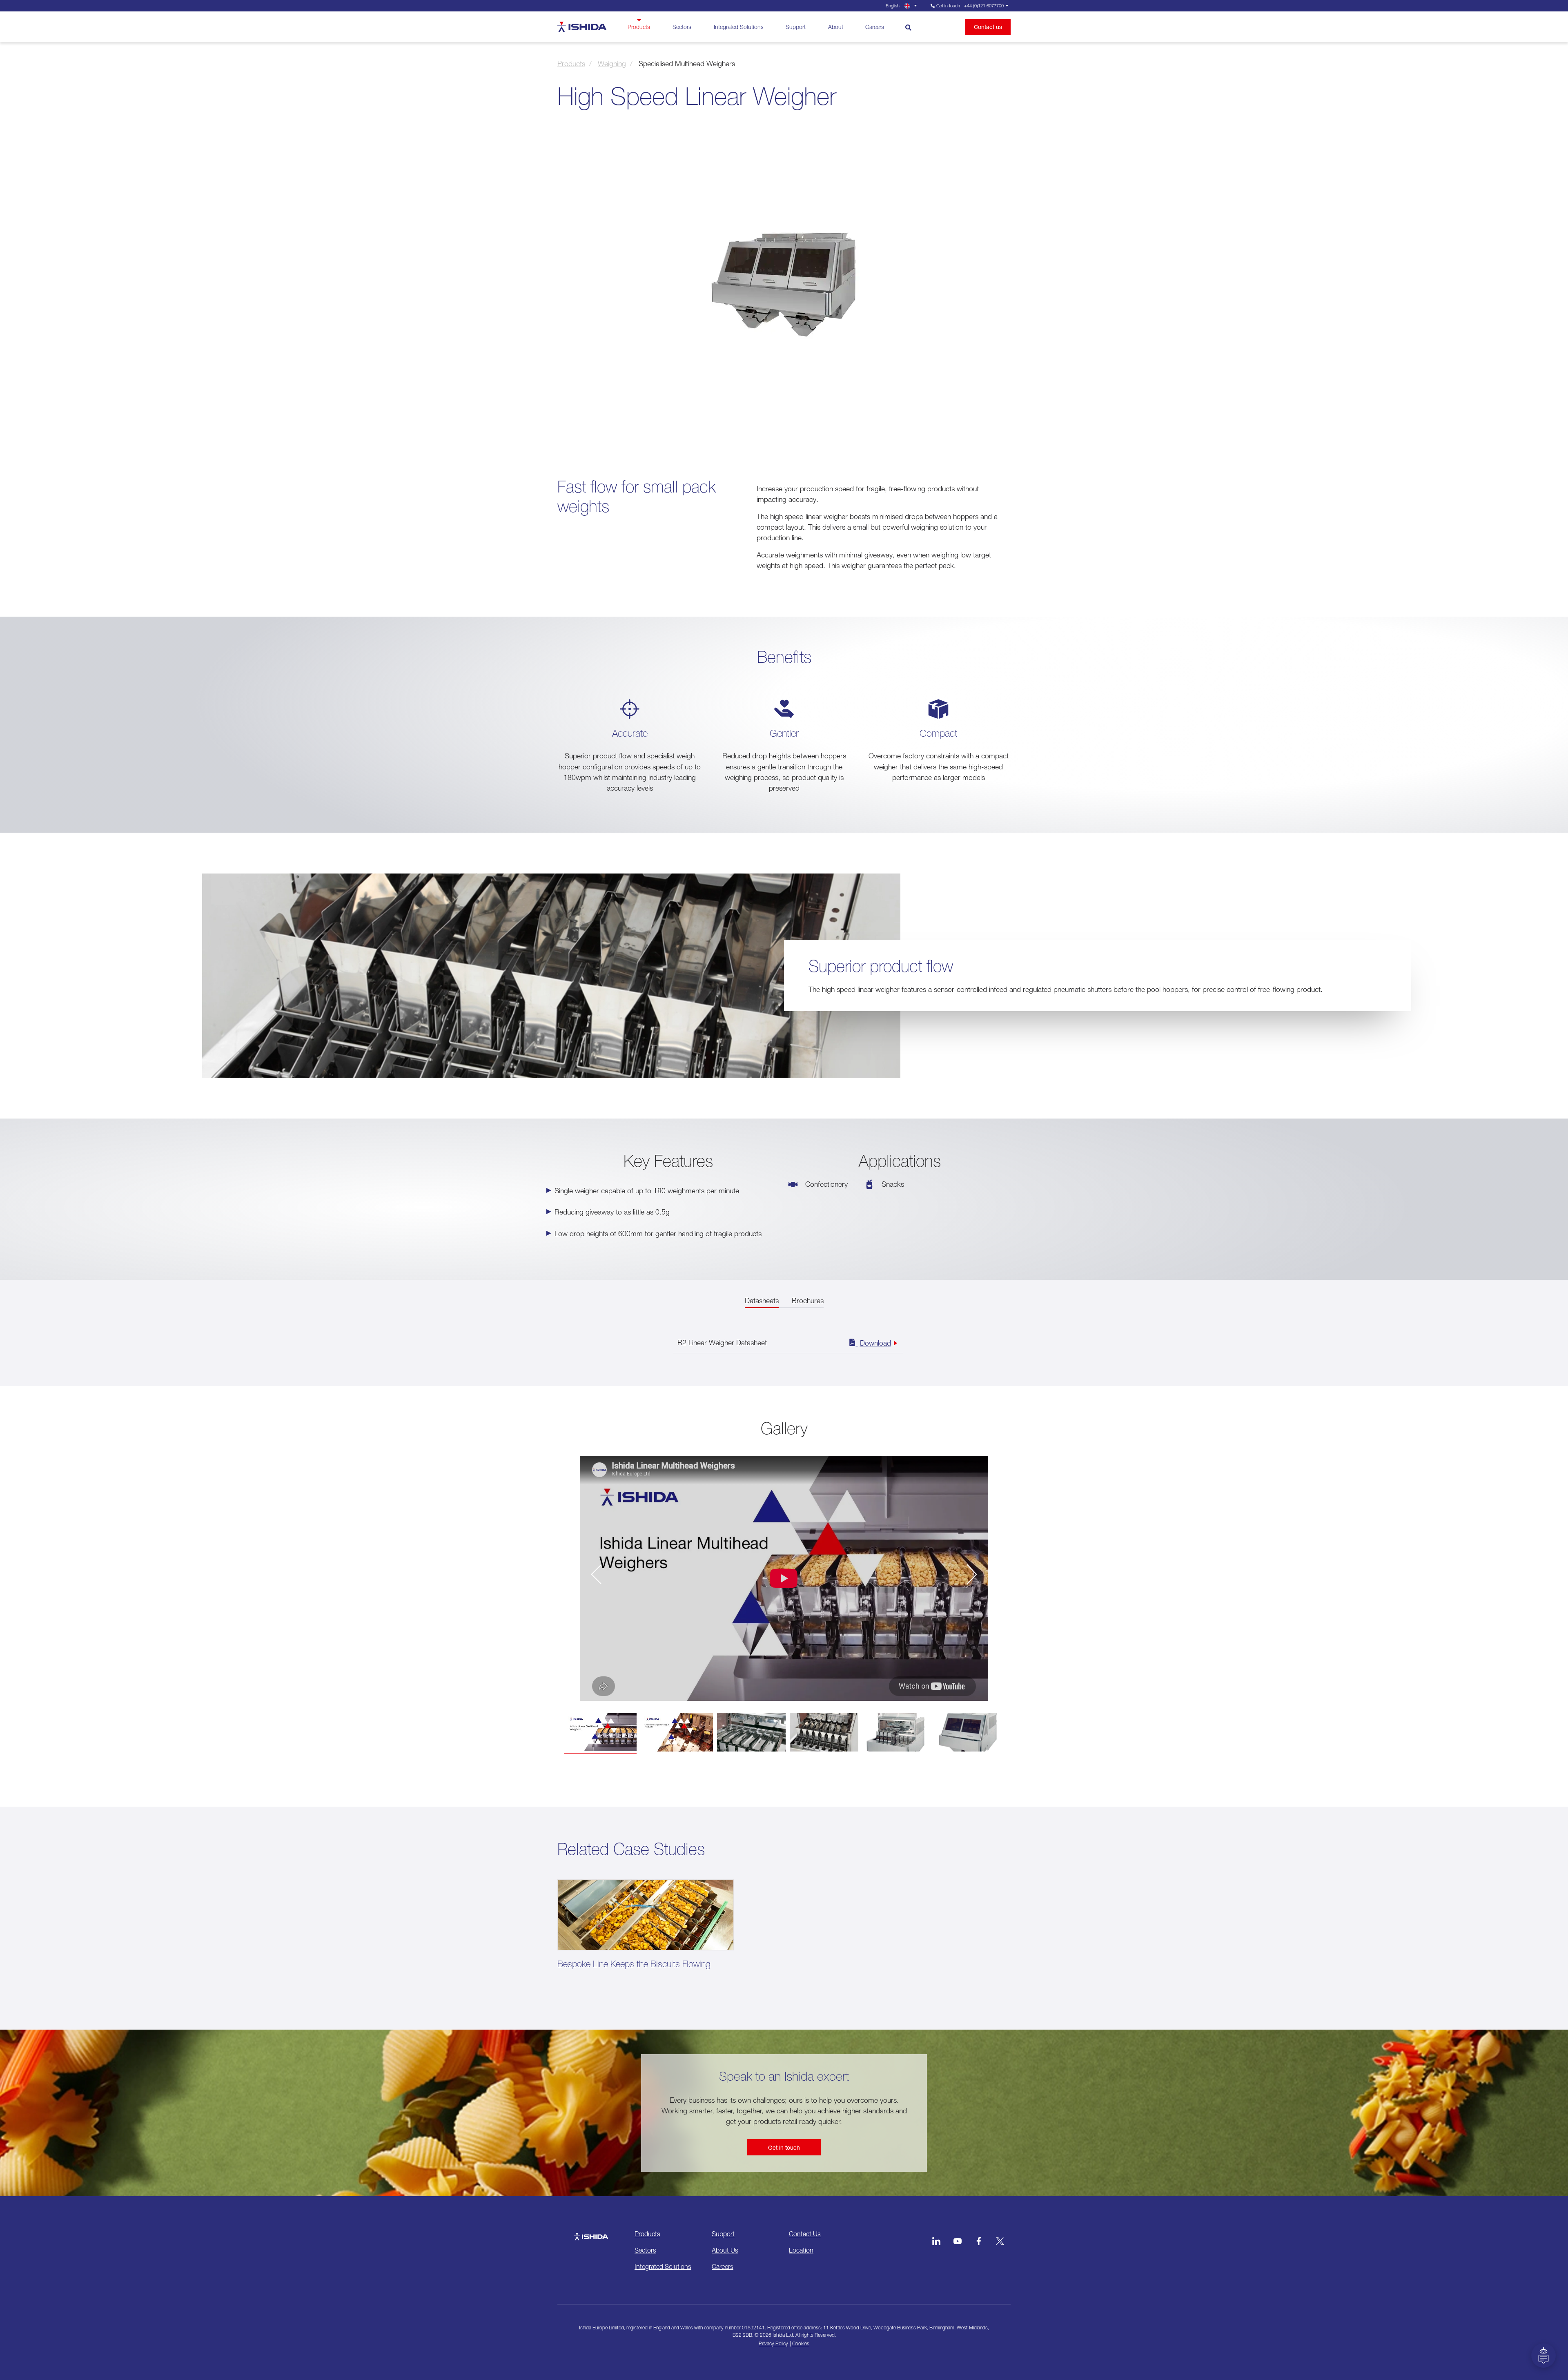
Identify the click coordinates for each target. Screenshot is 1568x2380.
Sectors (682, 27)
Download (875, 1343)
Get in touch (784, 2147)
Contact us (988, 27)
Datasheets (762, 1300)
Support (796, 27)
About (836, 27)
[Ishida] (591, 2233)
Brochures (808, 1300)
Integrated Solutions (739, 27)
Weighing (612, 64)
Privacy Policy (773, 2343)
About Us (725, 2250)
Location (801, 2250)
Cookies (801, 2343)
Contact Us (805, 2234)
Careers (875, 27)
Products (639, 27)
